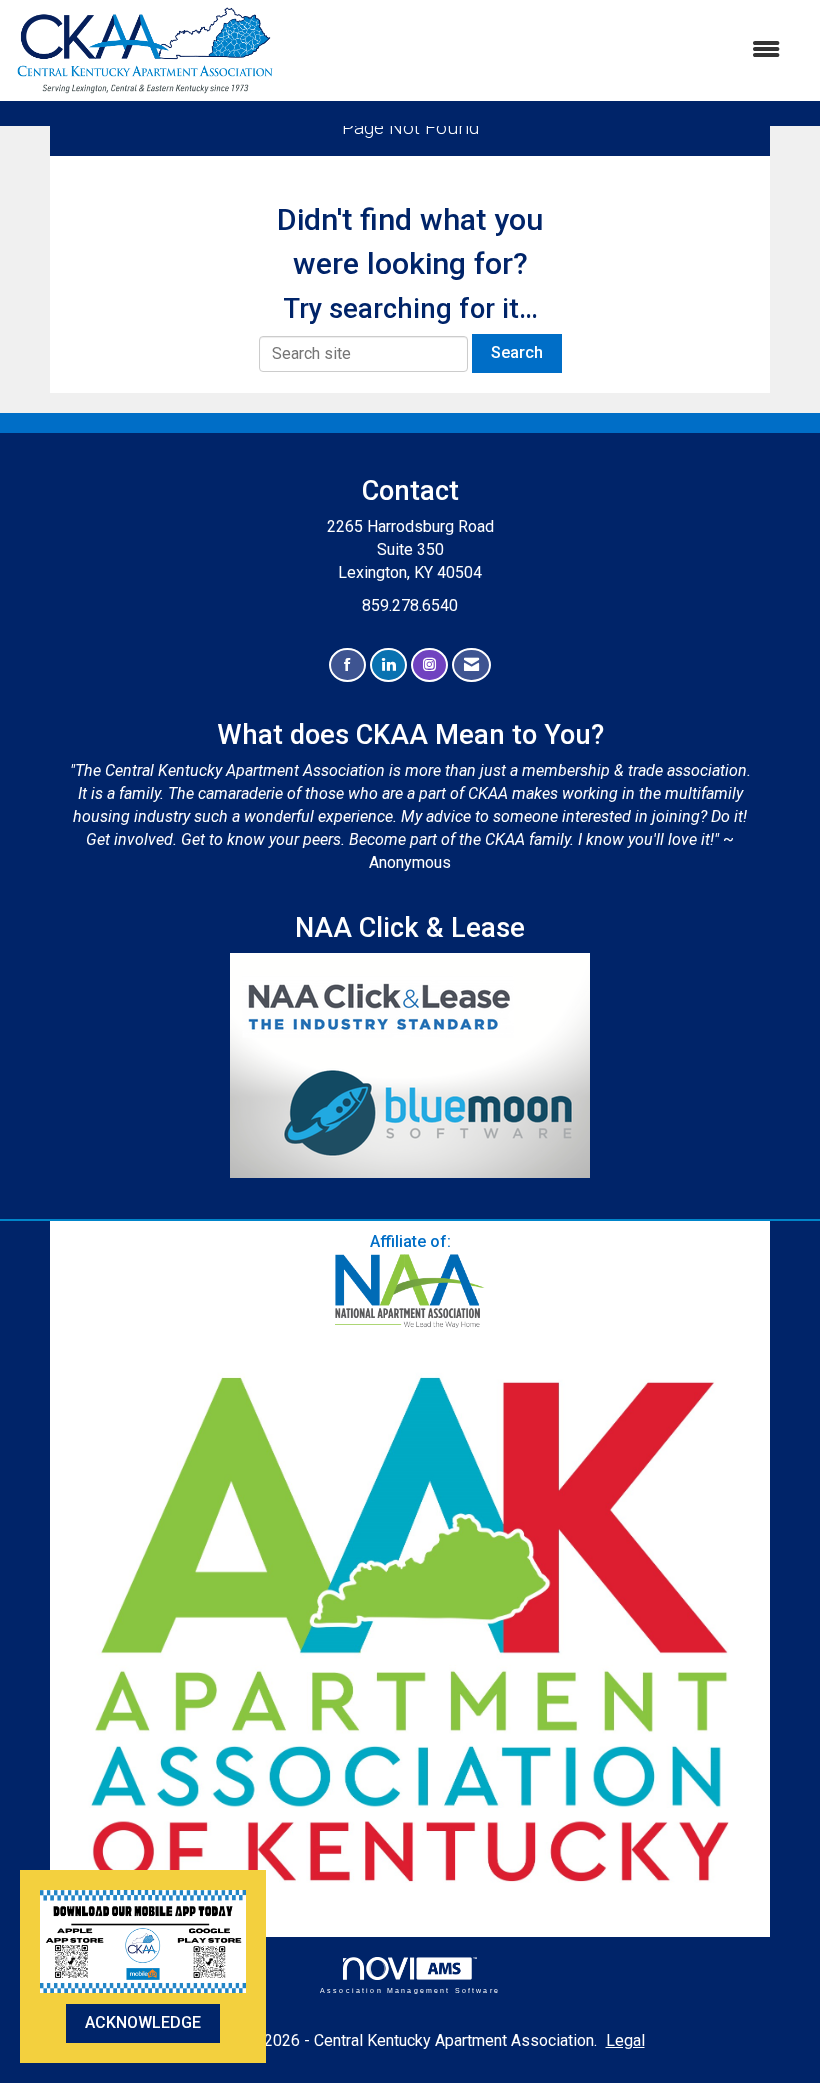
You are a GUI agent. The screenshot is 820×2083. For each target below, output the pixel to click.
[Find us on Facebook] (347, 665)
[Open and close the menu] (537, 50)
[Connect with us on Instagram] (429, 665)
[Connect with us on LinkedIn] (388, 665)
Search (517, 352)
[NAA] (410, 1291)
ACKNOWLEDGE (143, 2022)
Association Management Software (410, 1990)
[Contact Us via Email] (471, 665)
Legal (625, 2040)
